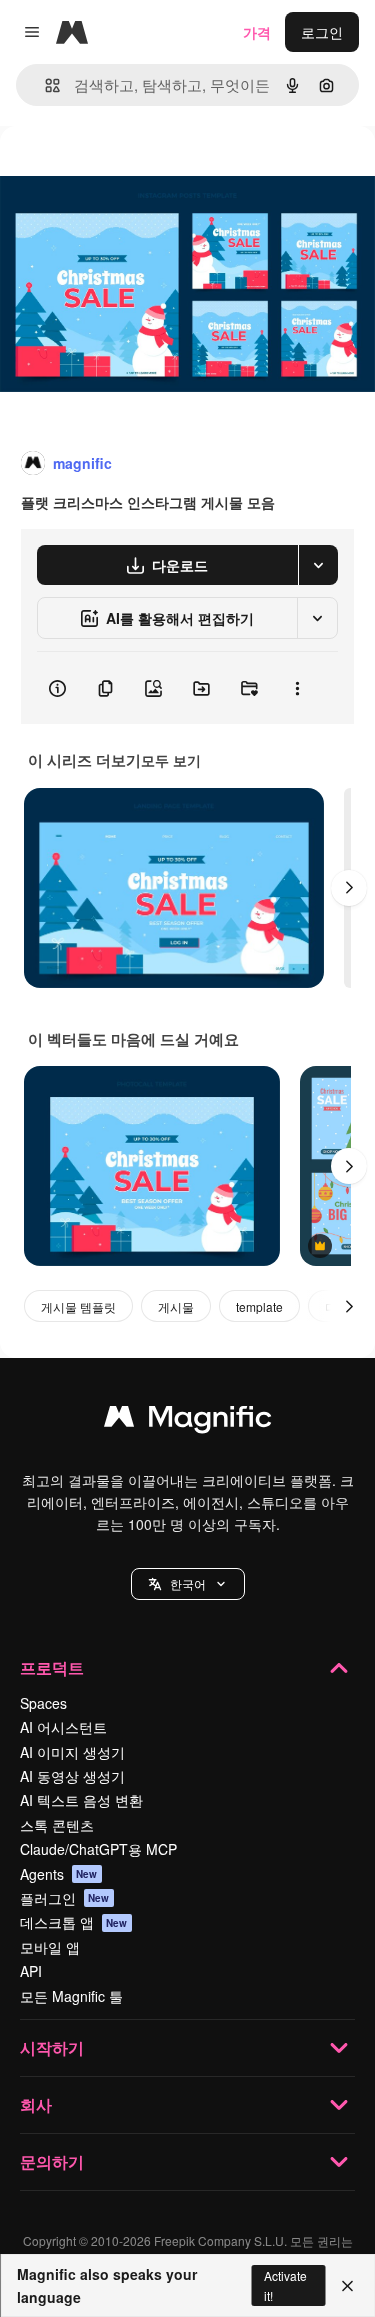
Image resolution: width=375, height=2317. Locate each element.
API (31, 1971)
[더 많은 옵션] (297, 688)
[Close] (347, 2286)
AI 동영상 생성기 (72, 1776)
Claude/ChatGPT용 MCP (98, 1849)
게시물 (176, 1306)
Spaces (43, 1703)
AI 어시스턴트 (63, 1727)
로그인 (322, 32)
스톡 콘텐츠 (57, 1825)
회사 (36, 2104)
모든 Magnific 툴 (71, 1996)
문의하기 (52, 2161)
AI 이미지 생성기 (72, 1752)
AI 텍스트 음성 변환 (81, 1800)
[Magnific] (188, 1421)
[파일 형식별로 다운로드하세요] (318, 565)
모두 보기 (171, 760)
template (259, 1306)
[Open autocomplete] (44, 85)
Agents (59, 1874)
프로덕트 (52, 1667)
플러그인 (65, 1898)
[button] (188, 1584)
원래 (115, 171)
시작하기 (52, 2047)
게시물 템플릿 (78, 1306)
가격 (257, 32)
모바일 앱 (50, 1947)
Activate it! (285, 2285)
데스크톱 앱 (74, 1922)
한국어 (188, 1583)
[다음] (349, 888)
